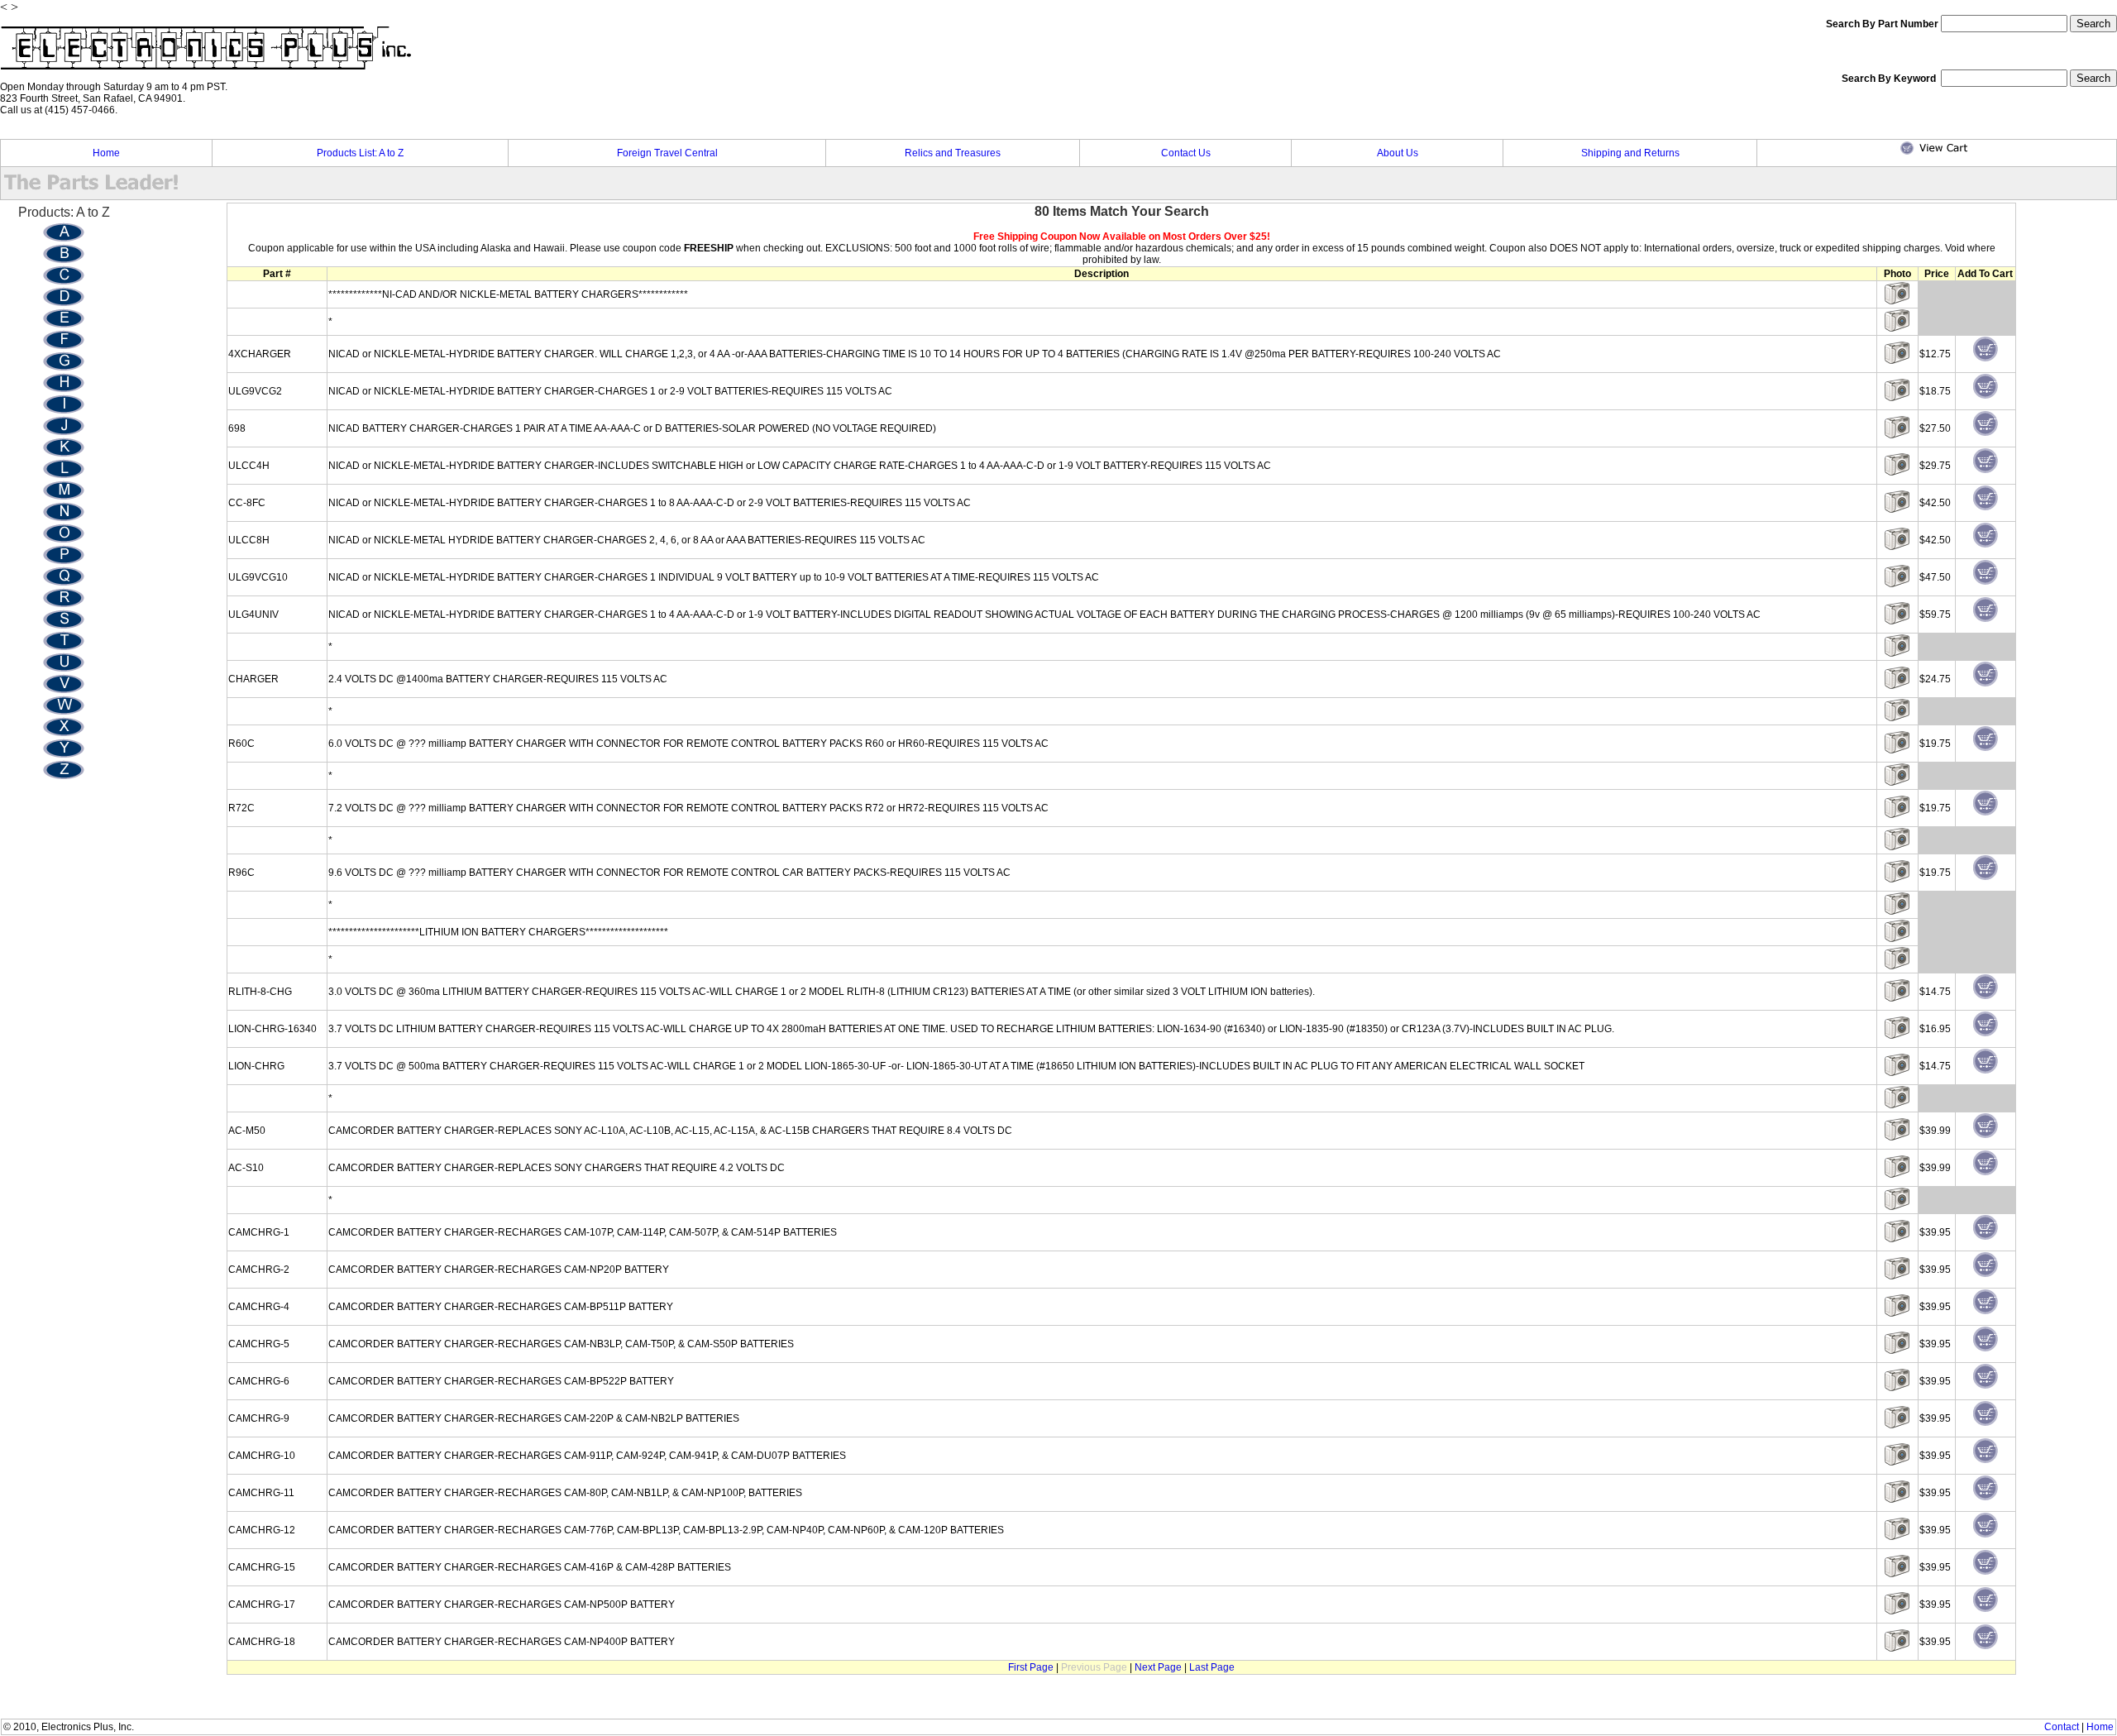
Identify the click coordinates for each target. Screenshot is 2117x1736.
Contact (2062, 1727)
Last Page (1212, 1667)
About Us (1398, 153)
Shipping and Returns (1630, 153)
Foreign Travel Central (667, 153)
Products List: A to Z (360, 153)
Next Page (1158, 1667)
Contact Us (1186, 153)
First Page (1031, 1667)
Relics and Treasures (953, 153)
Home (106, 153)
